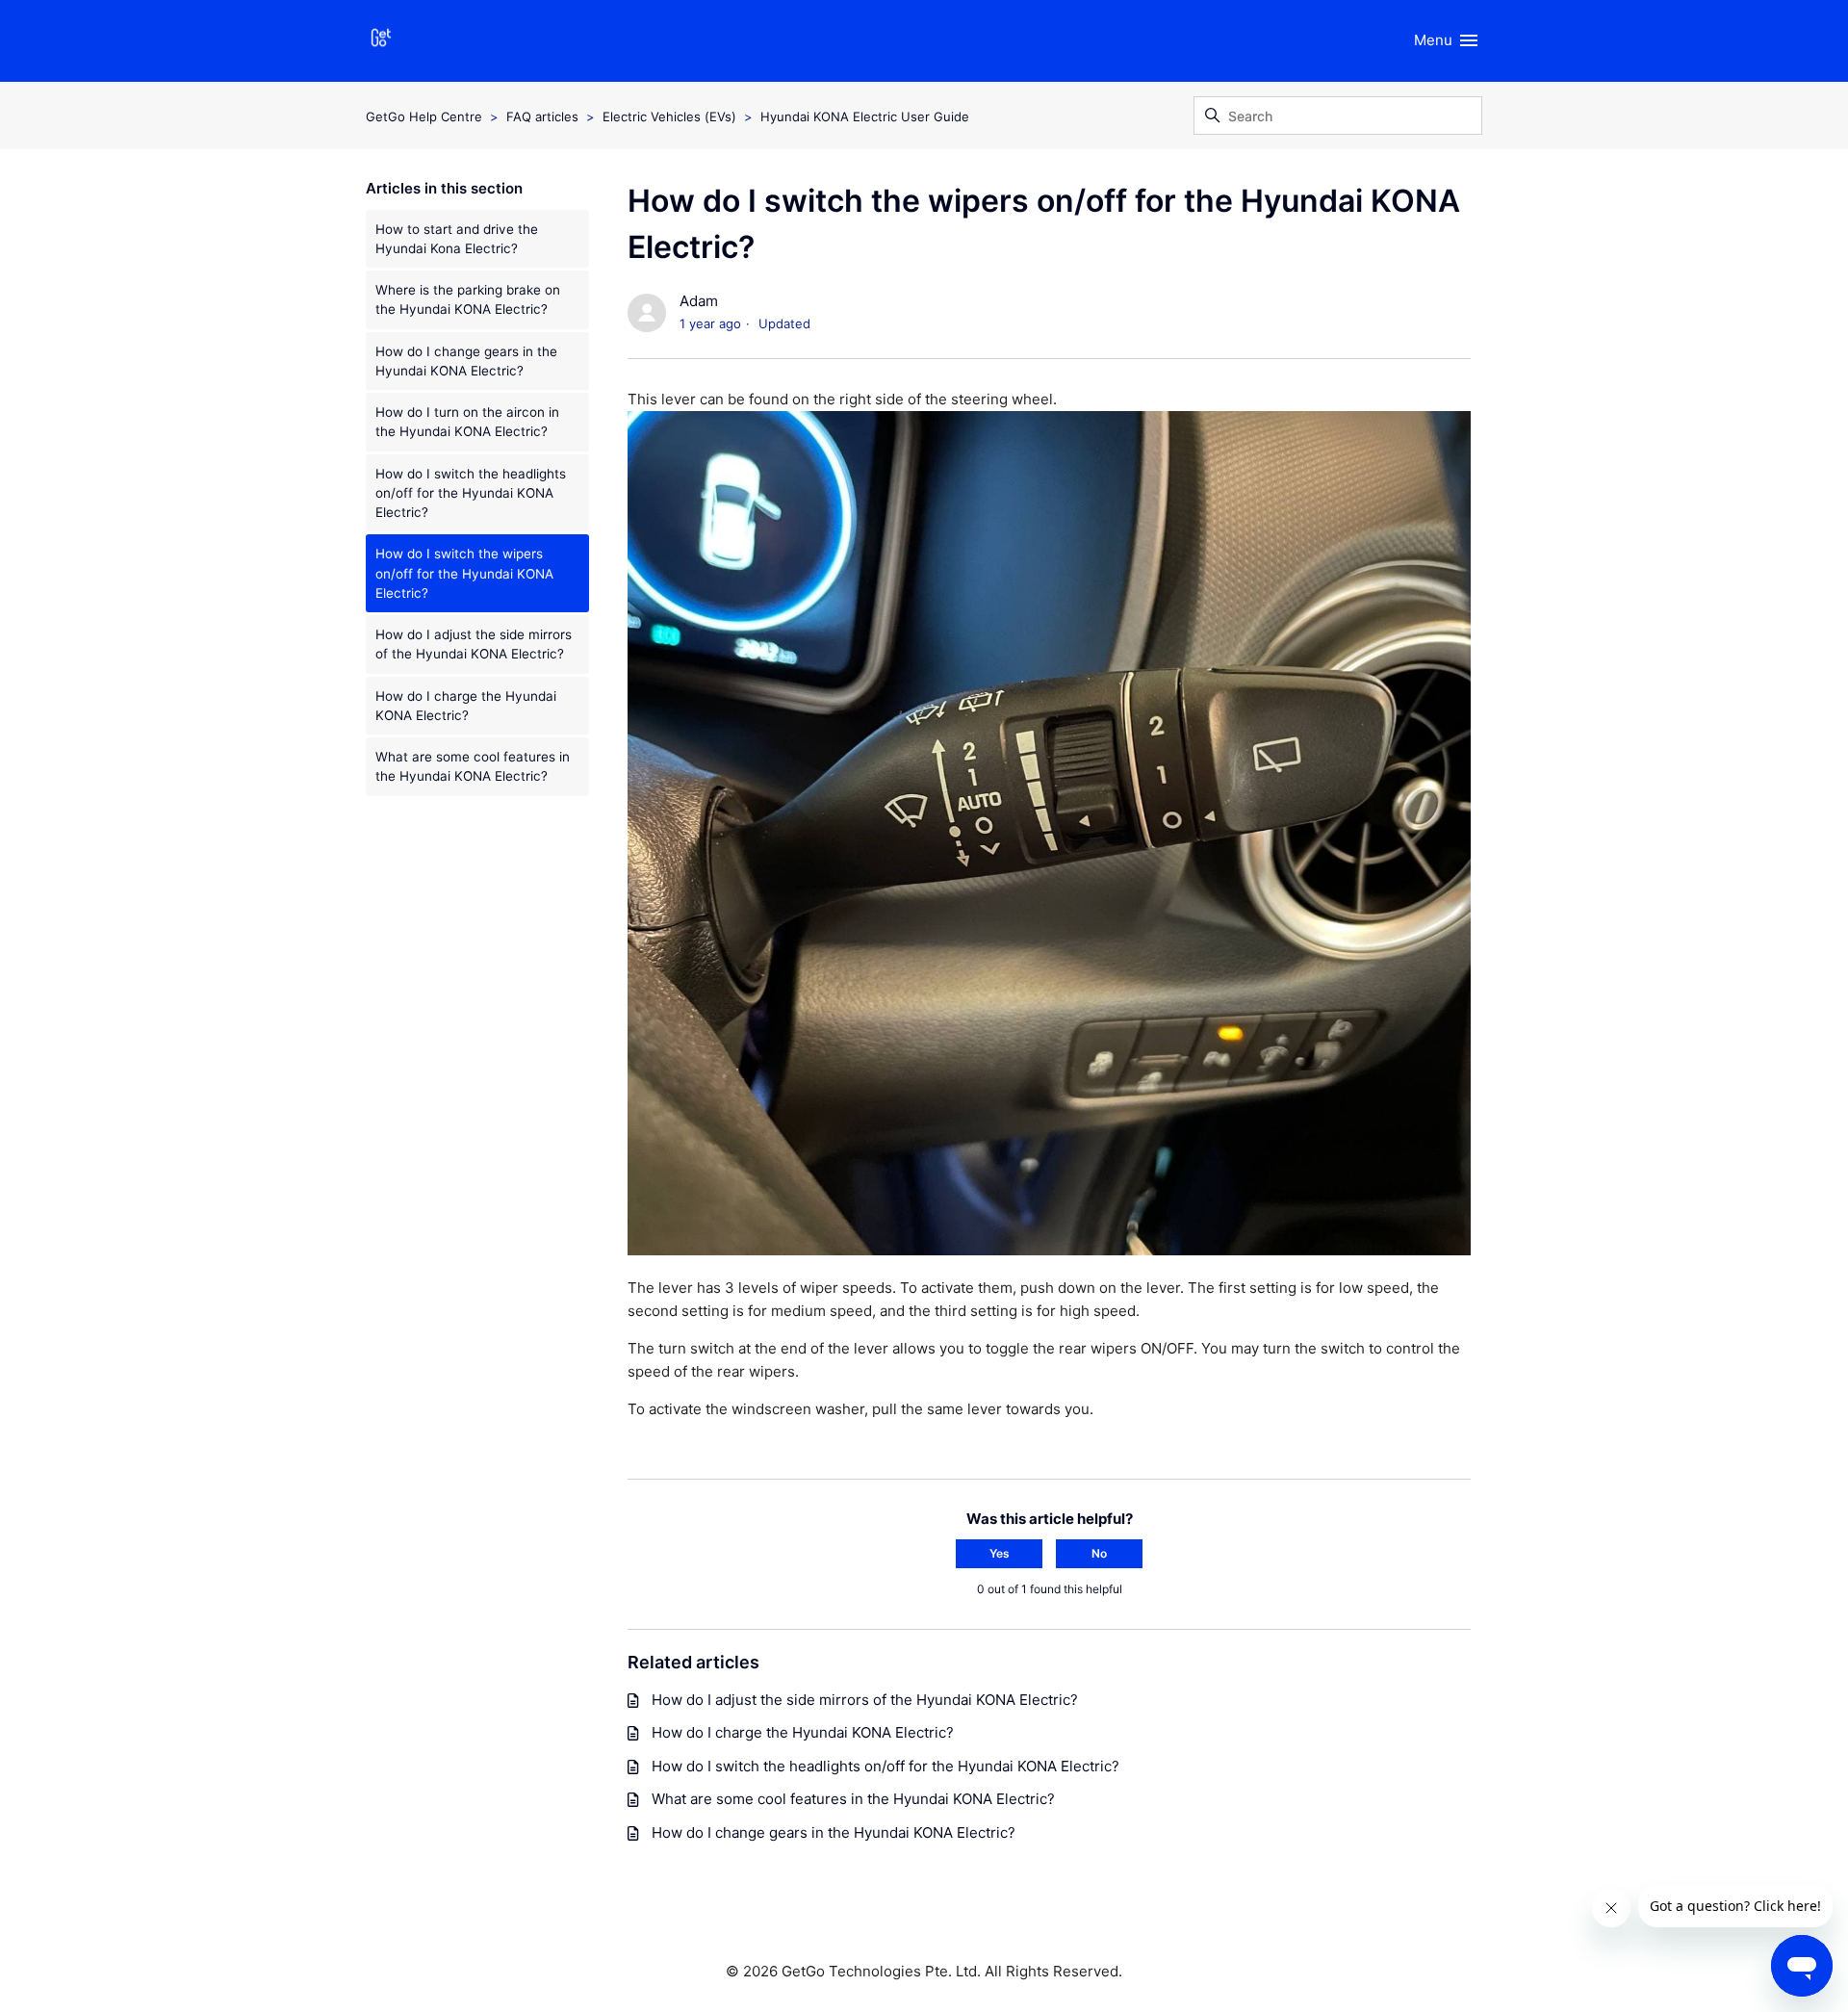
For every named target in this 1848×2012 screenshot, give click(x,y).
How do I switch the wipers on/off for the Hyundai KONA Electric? (464, 573)
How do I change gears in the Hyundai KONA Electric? (466, 361)
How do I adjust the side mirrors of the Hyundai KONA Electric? (474, 644)
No (1099, 1553)
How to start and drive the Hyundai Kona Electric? (457, 239)
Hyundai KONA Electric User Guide (865, 116)
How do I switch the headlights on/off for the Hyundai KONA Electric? (471, 493)
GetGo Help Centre (424, 116)
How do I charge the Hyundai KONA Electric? (466, 706)
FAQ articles (542, 116)
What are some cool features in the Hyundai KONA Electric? (473, 766)
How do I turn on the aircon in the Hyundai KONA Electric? (467, 422)
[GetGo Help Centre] (381, 41)
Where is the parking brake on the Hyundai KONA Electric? (468, 299)
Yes (1000, 1553)
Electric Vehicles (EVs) (669, 116)
